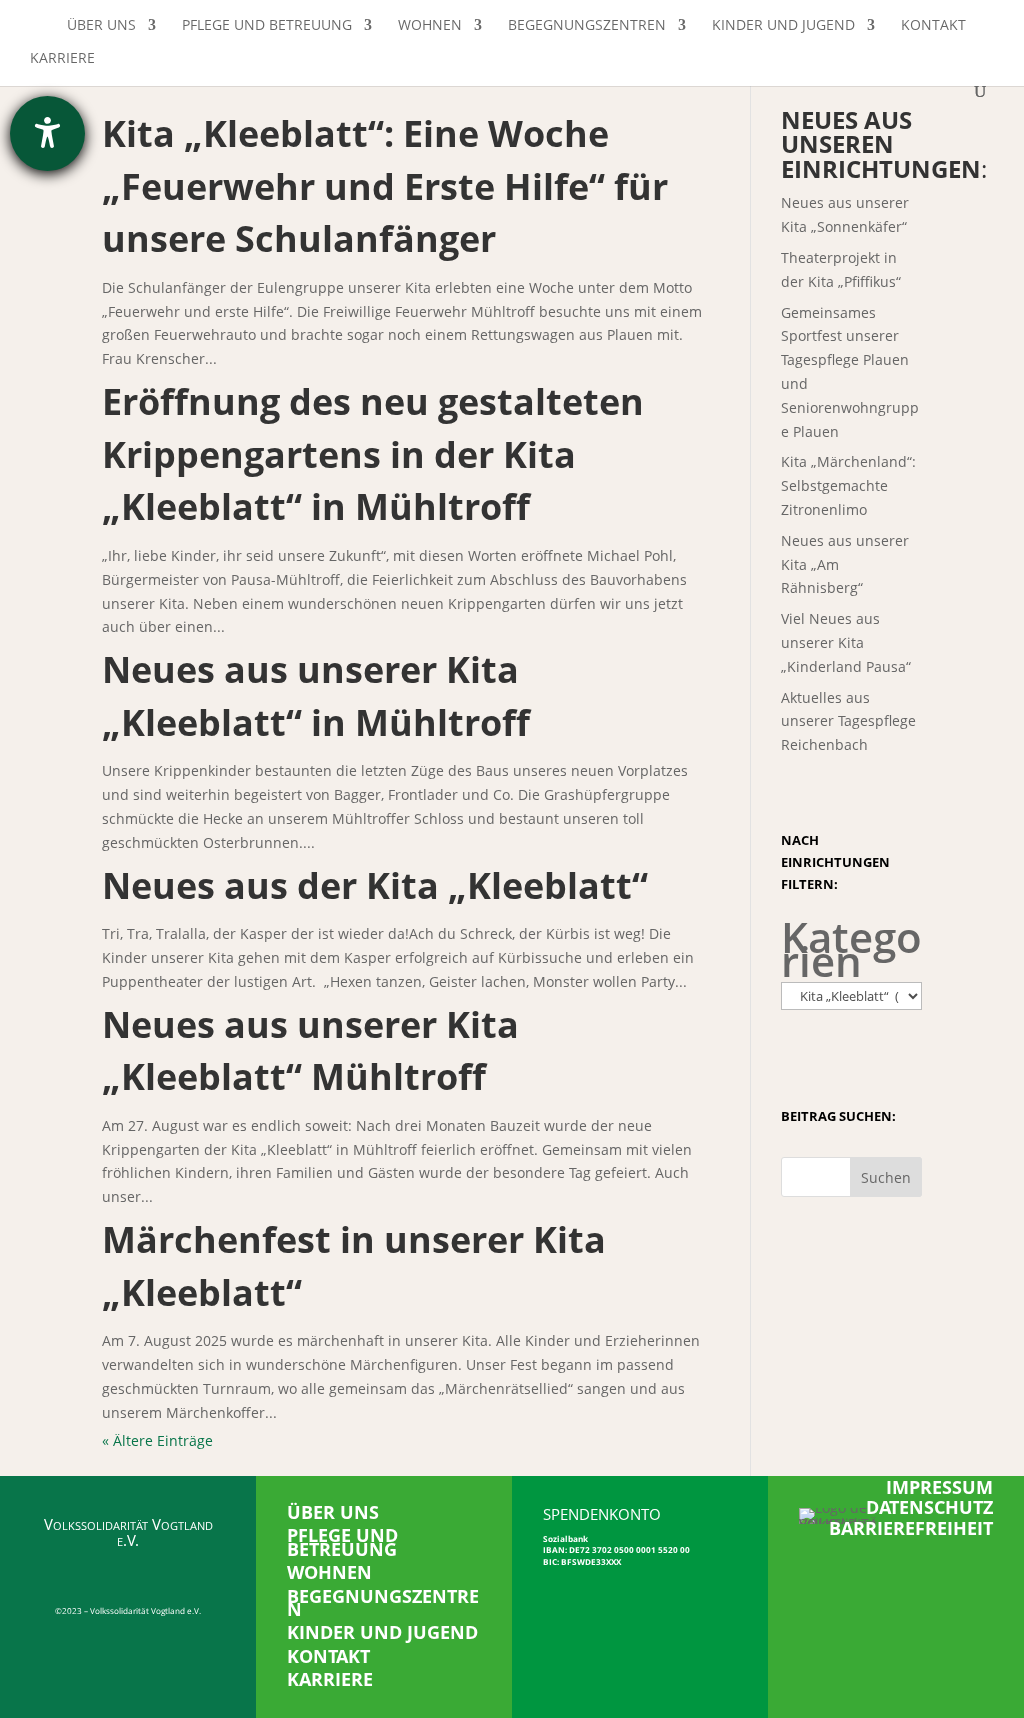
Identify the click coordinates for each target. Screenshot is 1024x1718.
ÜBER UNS (333, 1512)
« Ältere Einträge (157, 1440)
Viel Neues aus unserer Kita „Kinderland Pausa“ (846, 642)
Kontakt (933, 26)
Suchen (886, 1177)
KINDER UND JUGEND (382, 1632)
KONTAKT (328, 1656)
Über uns (101, 26)
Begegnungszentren (587, 26)
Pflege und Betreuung (267, 26)
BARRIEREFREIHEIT (911, 1528)
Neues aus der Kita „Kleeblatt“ (375, 885)
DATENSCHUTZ (929, 1507)
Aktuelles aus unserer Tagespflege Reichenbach (848, 721)
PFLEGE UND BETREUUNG (342, 1541)
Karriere (62, 59)
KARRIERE (330, 1679)
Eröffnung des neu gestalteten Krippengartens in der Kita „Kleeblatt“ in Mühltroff (373, 454)
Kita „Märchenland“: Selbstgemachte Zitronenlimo (848, 485)
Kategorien (851, 949)
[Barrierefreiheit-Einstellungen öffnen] (47, 133)
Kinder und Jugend (783, 26)
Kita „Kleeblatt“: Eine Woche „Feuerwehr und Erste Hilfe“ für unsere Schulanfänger (385, 186)
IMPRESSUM (939, 1487)
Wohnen (430, 26)
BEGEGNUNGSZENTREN (383, 1602)
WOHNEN (329, 1572)
